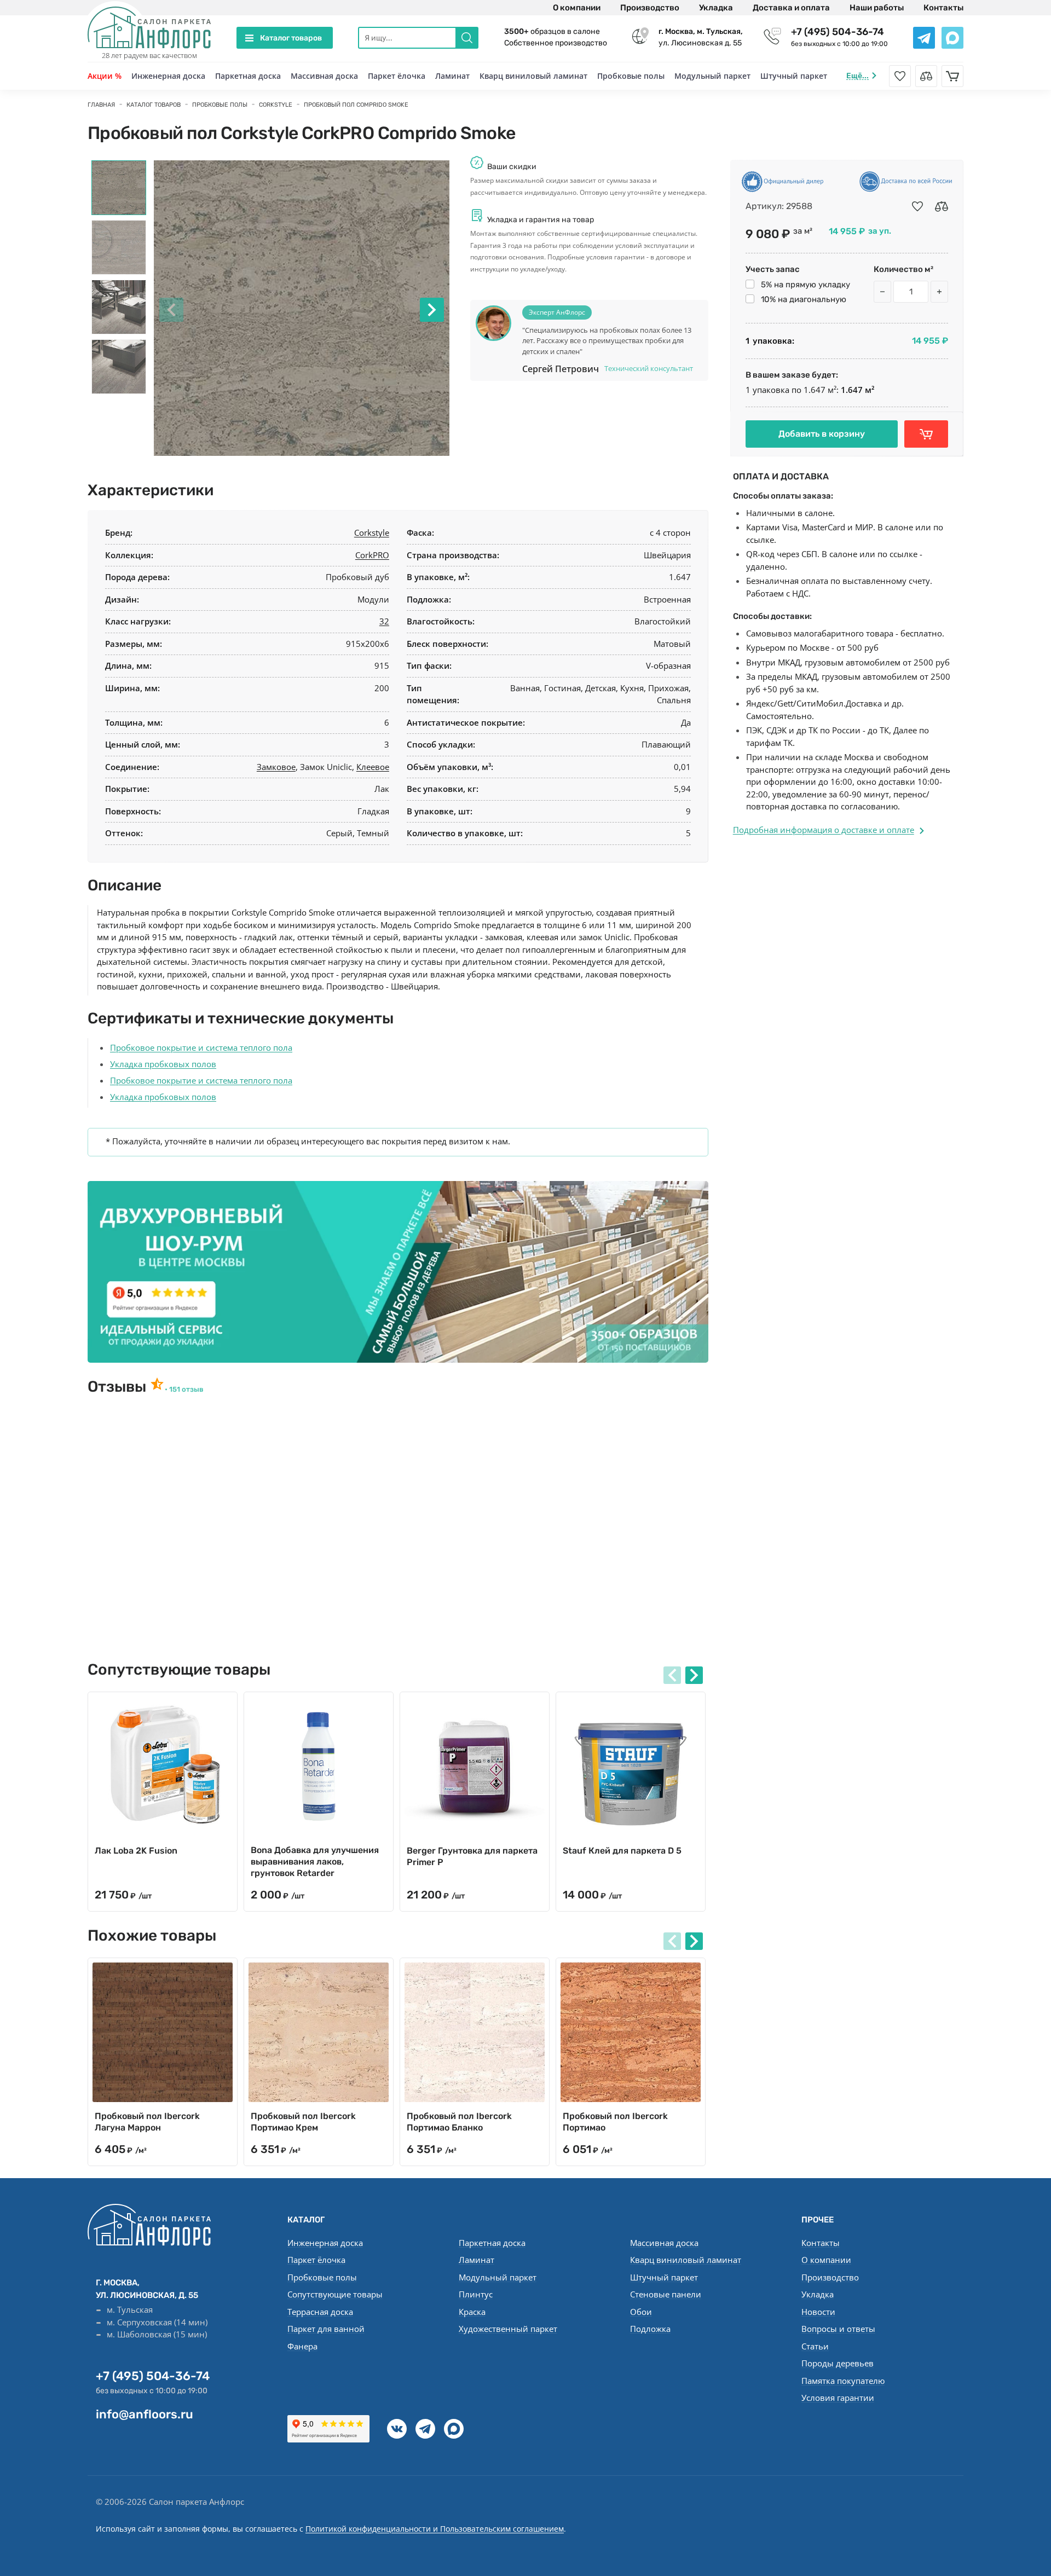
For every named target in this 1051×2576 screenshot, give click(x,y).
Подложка (650, 2329)
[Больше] (939, 292)
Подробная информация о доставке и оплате (824, 830)
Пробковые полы (631, 76)
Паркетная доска (248, 76)
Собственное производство (556, 43)
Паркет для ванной (326, 2329)
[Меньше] (882, 292)
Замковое (276, 767)
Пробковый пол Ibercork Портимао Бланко (459, 2122)
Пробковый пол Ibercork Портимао (615, 2122)
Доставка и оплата (791, 8)
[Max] (454, 2429)
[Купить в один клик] (926, 434)
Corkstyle (372, 532)
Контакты (943, 8)
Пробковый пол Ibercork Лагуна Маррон (147, 2122)
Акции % (105, 76)
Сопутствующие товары (335, 2294)
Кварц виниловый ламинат (533, 76)
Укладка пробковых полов (163, 1064)
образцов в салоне (552, 31)
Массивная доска (324, 76)
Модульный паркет (712, 76)
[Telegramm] (425, 2429)
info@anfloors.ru (145, 2414)
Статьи (815, 2346)
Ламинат (452, 76)
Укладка (716, 8)
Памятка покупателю (843, 2381)
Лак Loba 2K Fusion (136, 1851)
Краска (472, 2312)
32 (384, 621)
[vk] (397, 2429)
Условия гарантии (838, 2398)
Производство (650, 8)
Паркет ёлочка (397, 76)
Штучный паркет (794, 76)
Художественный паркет (508, 2329)
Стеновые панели (666, 2294)
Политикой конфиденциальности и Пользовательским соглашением (435, 2529)
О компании (577, 8)
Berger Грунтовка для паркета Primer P (472, 1856)
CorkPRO (372, 555)
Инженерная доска (168, 76)
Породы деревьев (838, 2363)
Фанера (302, 2346)
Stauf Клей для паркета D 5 (622, 1851)
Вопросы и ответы (838, 2329)
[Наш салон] (398, 1272)
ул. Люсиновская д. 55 (701, 37)
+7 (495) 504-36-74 (838, 32)
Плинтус (476, 2294)
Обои (641, 2312)
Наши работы (877, 8)
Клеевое (373, 767)
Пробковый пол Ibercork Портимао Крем (303, 2122)
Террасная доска (320, 2312)
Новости (818, 2312)
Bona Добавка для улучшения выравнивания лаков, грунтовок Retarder (315, 1862)
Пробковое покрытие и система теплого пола (201, 1047)
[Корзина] (952, 76)
